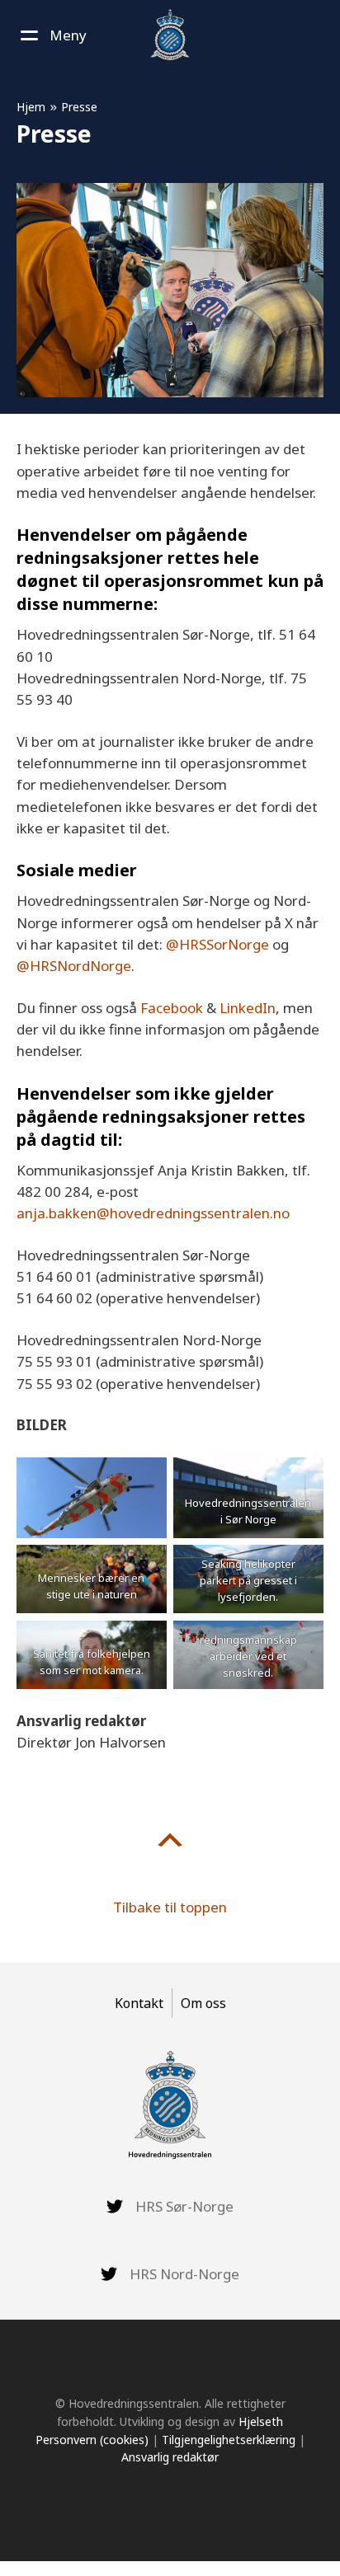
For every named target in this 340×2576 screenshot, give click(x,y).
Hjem (31, 107)
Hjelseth (261, 2421)
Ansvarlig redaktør (170, 2457)
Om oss (203, 2003)
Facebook (172, 1008)
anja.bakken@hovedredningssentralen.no (153, 1213)
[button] (52, 35)
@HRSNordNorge (74, 966)
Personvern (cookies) (92, 2440)
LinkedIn (248, 1008)
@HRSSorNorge (217, 944)
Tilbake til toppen (170, 1907)
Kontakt (139, 2003)
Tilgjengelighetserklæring (229, 2440)
